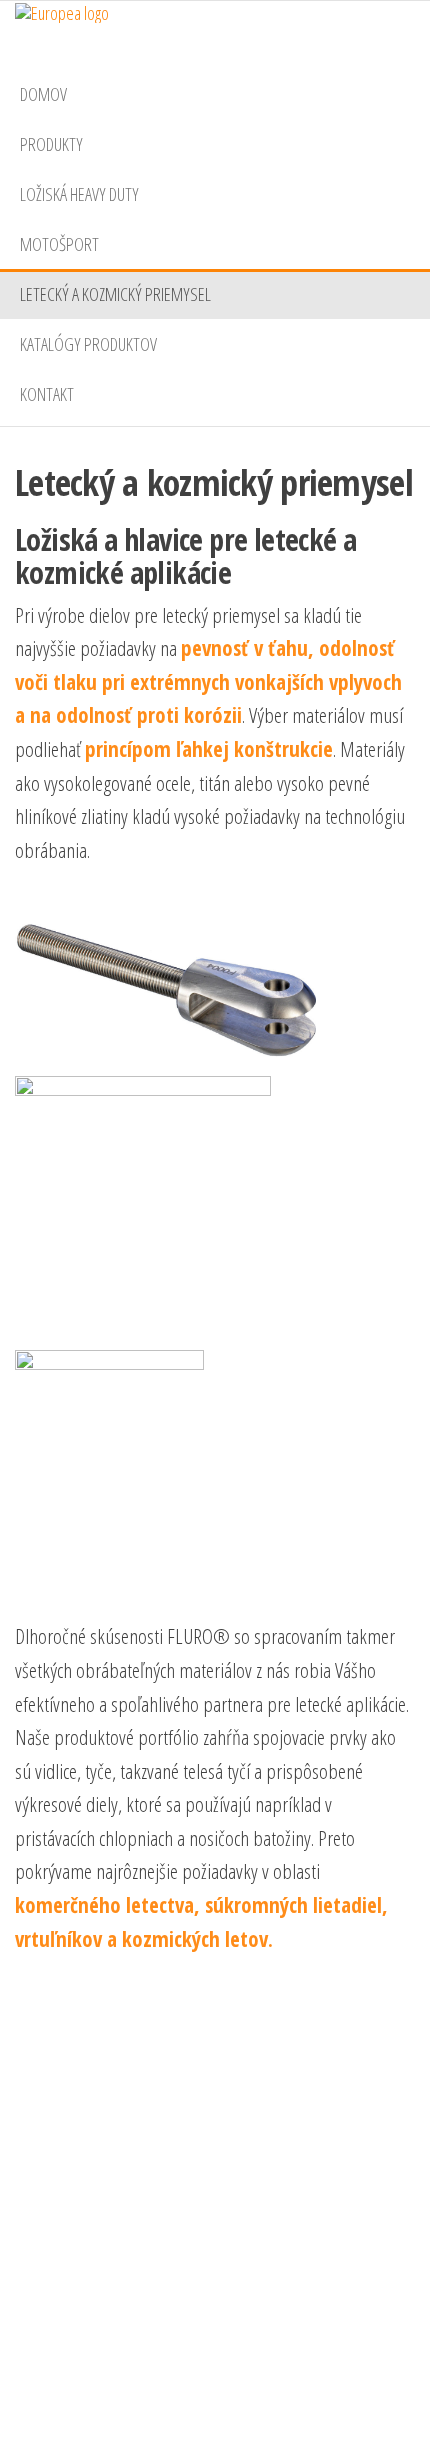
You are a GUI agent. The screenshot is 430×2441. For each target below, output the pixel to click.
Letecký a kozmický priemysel (115, 294)
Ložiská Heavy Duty (79, 194)
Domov (43, 94)
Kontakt (47, 394)
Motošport (59, 244)
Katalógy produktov (88, 344)
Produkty (51, 144)
